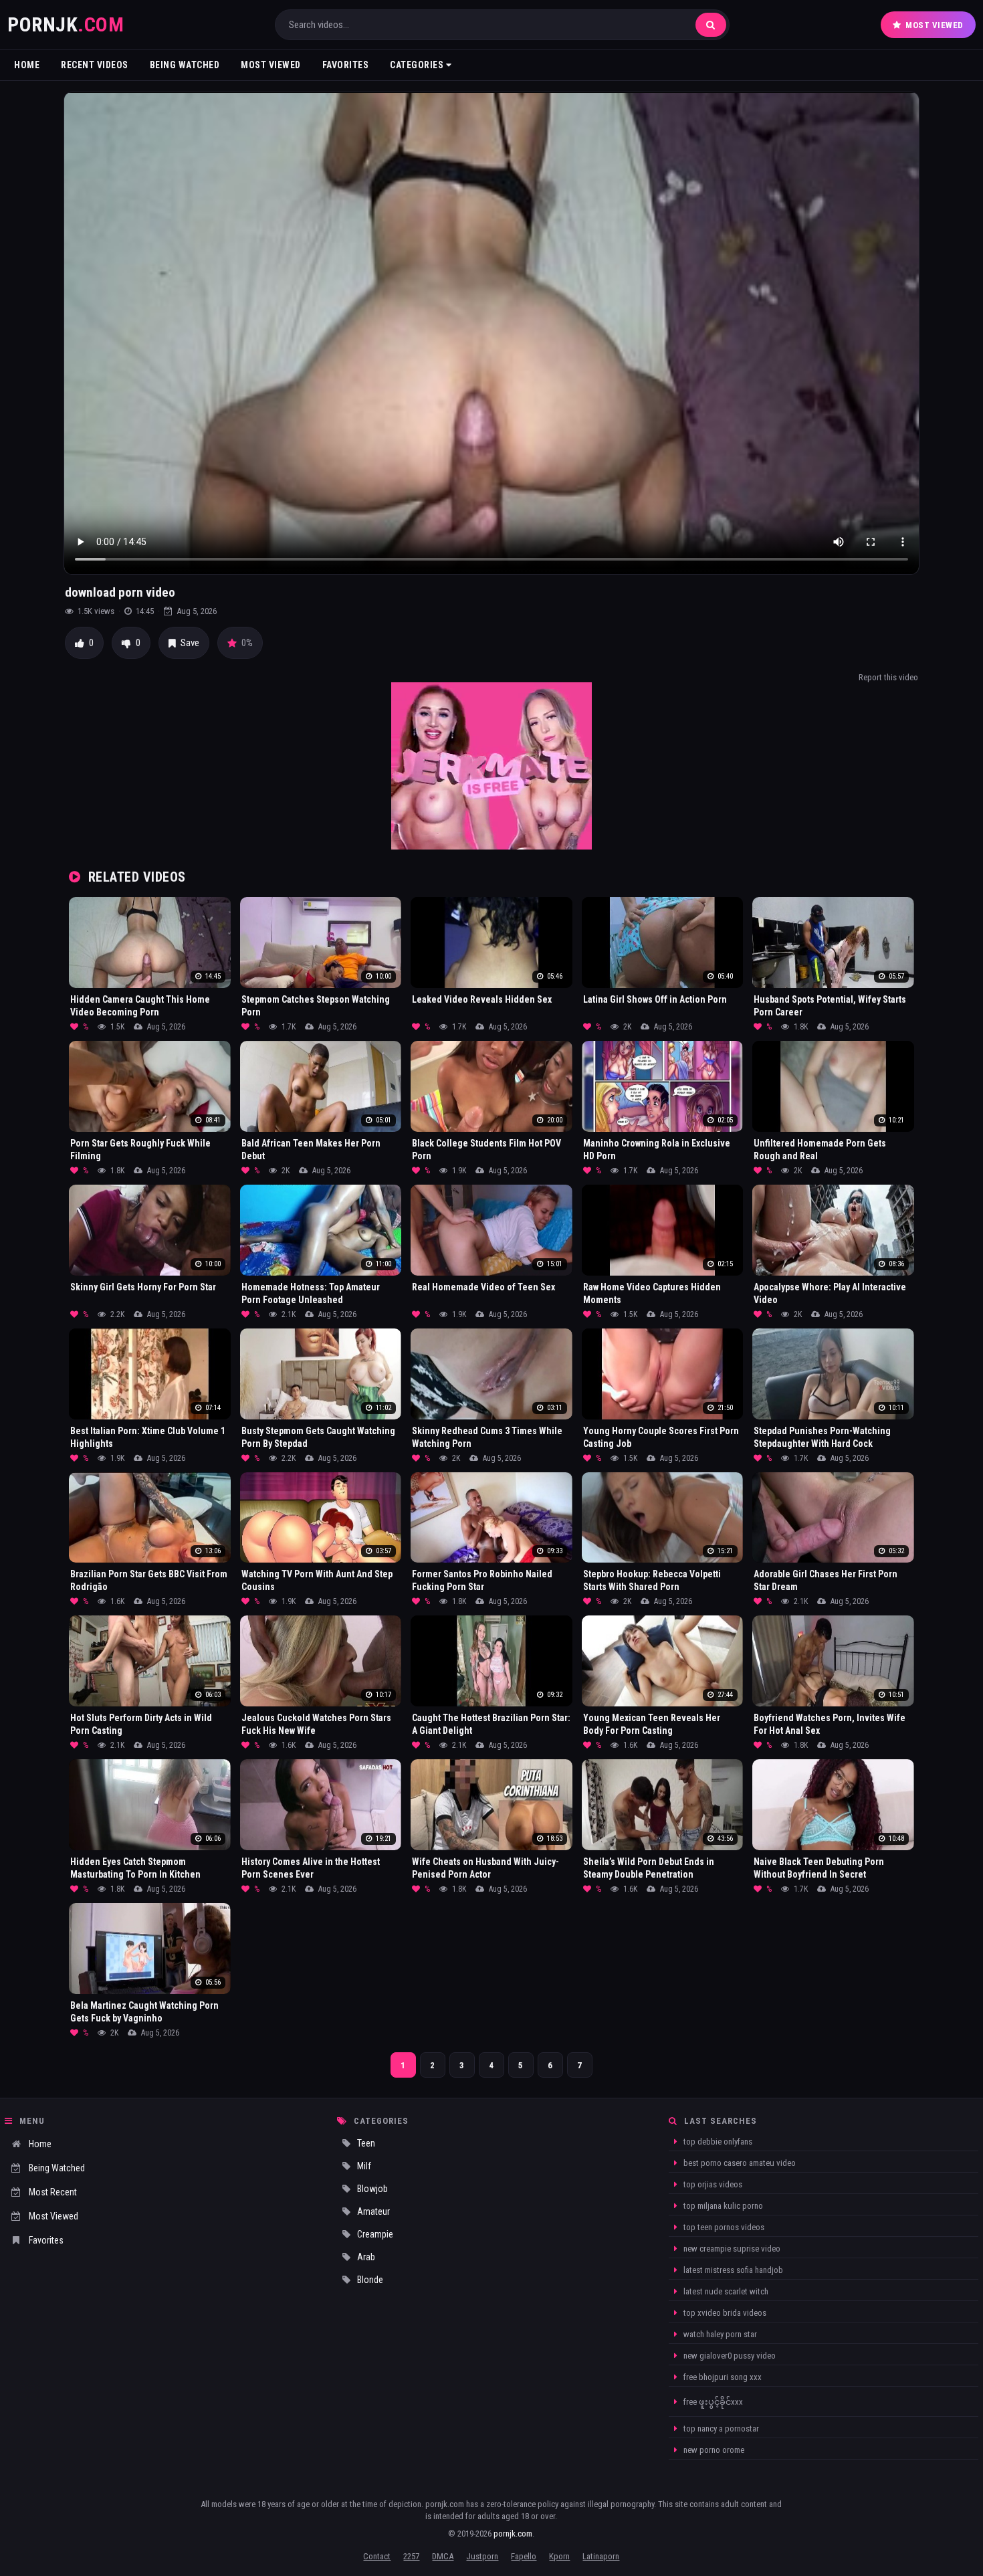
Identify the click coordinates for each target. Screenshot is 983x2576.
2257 (411, 2556)
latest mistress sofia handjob (732, 2270)
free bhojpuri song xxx (722, 2377)
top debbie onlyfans (717, 2142)
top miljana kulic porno (722, 2206)
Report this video (888, 677)
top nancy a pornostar (720, 2429)
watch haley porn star (719, 2334)
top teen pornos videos (723, 2227)
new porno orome (713, 2450)
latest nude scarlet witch (725, 2291)
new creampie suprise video (731, 2249)
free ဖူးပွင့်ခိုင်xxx (712, 2402)
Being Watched (185, 65)
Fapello (524, 2556)
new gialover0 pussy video (729, 2356)
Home (27, 65)
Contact (377, 2556)
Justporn (482, 2556)
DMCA (443, 2556)
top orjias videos (712, 2184)
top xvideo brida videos (724, 2313)
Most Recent (53, 2192)
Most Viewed (935, 25)
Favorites (346, 65)
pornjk (66, 24)
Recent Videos (95, 65)
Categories (418, 65)
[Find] (711, 25)
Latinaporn (601, 2556)
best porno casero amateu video (739, 2163)
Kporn (559, 2556)
